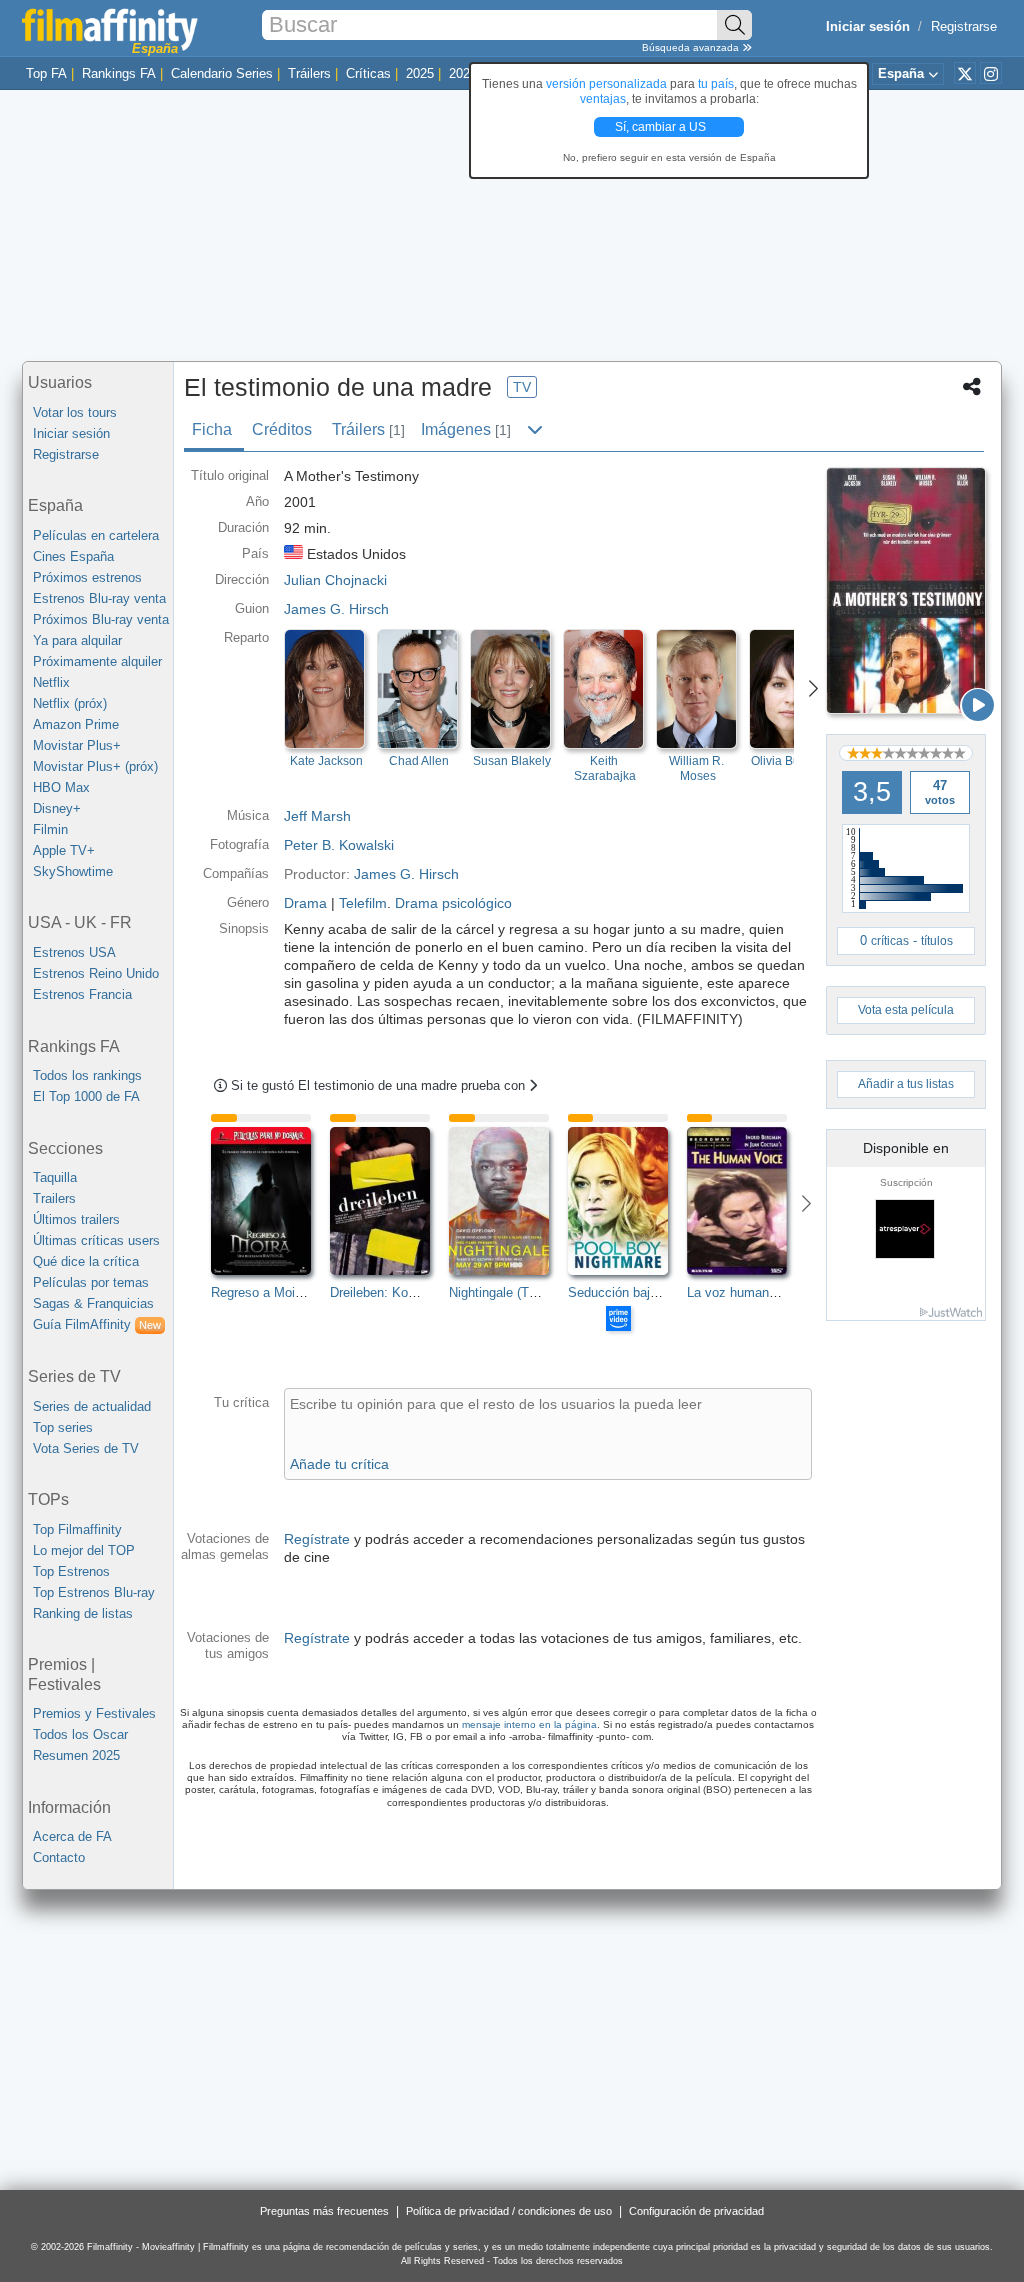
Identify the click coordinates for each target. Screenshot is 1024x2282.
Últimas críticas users (96, 1240)
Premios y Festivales (94, 1713)
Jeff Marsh (317, 816)
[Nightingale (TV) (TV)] (508, 1201)
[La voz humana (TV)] (746, 1201)
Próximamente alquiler (97, 661)
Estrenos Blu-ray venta (99, 598)
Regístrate (317, 1539)
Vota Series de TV (86, 1448)
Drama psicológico (453, 903)
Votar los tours (75, 412)
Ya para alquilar (77, 640)
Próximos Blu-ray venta (101, 619)
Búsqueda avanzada (692, 47)
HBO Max (61, 787)
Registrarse (964, 26)
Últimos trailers (76, 1219)
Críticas (368, 73)
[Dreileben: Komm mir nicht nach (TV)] (389, 1201)
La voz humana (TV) (746, 1292)
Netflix (51, 682)
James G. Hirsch (336, 609)
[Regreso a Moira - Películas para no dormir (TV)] (270, 1201)
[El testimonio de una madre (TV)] (906, 590)
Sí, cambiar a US (662, 127)
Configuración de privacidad (696, 2211)
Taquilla (55, 1177)
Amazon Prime (76, 724)
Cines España (73, 556)
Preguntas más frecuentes (324, 2211)
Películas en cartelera (96, 535)
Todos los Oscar (80, 1734)
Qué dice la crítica (86, 1261)
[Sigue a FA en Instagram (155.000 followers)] (991, 73)
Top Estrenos (71, 1571)
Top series (63, 1427)
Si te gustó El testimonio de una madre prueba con (380, 1085)
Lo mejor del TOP (84, 1550)
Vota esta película (906, 1010)
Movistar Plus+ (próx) (95, 766)
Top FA (46, 73)
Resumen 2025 (76, 1755)
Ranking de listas (83, 1613)
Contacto (59, 1857)
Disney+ (57, 808)
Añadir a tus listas (906, 1084)
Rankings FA (119, 73)
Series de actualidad (92, 1406)
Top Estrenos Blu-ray (94, 1592)
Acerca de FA (72, 1836)
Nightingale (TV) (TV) (510, 1292)
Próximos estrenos (87, 577)
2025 (420, 73)
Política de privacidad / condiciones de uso (509, 2211)
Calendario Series (222, 73)
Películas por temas (91, 1282)
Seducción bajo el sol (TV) (644, 1292)
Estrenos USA (74, 952)
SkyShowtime (73, 871)
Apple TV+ (64, 850)
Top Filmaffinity (77, 1529)
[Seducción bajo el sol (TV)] (627, 1201)
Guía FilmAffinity (97, 1324)
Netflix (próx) (70, 703)
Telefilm (363, 903)
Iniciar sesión (71, 433)
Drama (305, 903)
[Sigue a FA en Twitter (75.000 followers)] (965, 73)
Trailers (54, 1198)
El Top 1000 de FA (86, 1096)
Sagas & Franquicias (93, 1303)
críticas (890, 941)
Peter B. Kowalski (339, 845)
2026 (463, 73)
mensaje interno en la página (529, 1724)
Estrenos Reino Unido (96, 973)
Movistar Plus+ (77, 745)
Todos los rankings (87, 1075)
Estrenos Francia (82, 994)
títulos (937, 941)
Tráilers (309, 73)
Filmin (50, 829)
